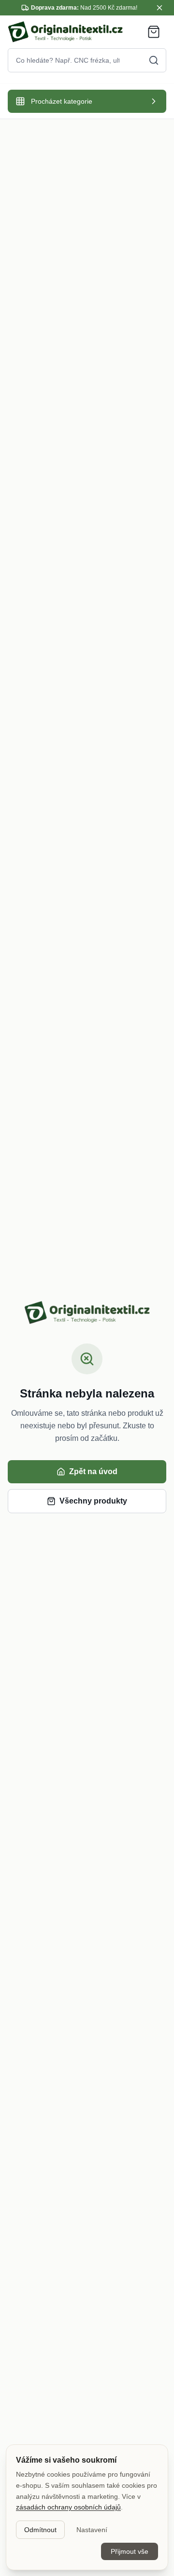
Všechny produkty (93, 1501)
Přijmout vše (130, 2551)
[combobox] (87, 60)
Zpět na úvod (93, 1471)
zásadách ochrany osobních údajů (68, 2507)
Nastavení (92, 2530)
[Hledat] (154, 60)
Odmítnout (40, 2530)
